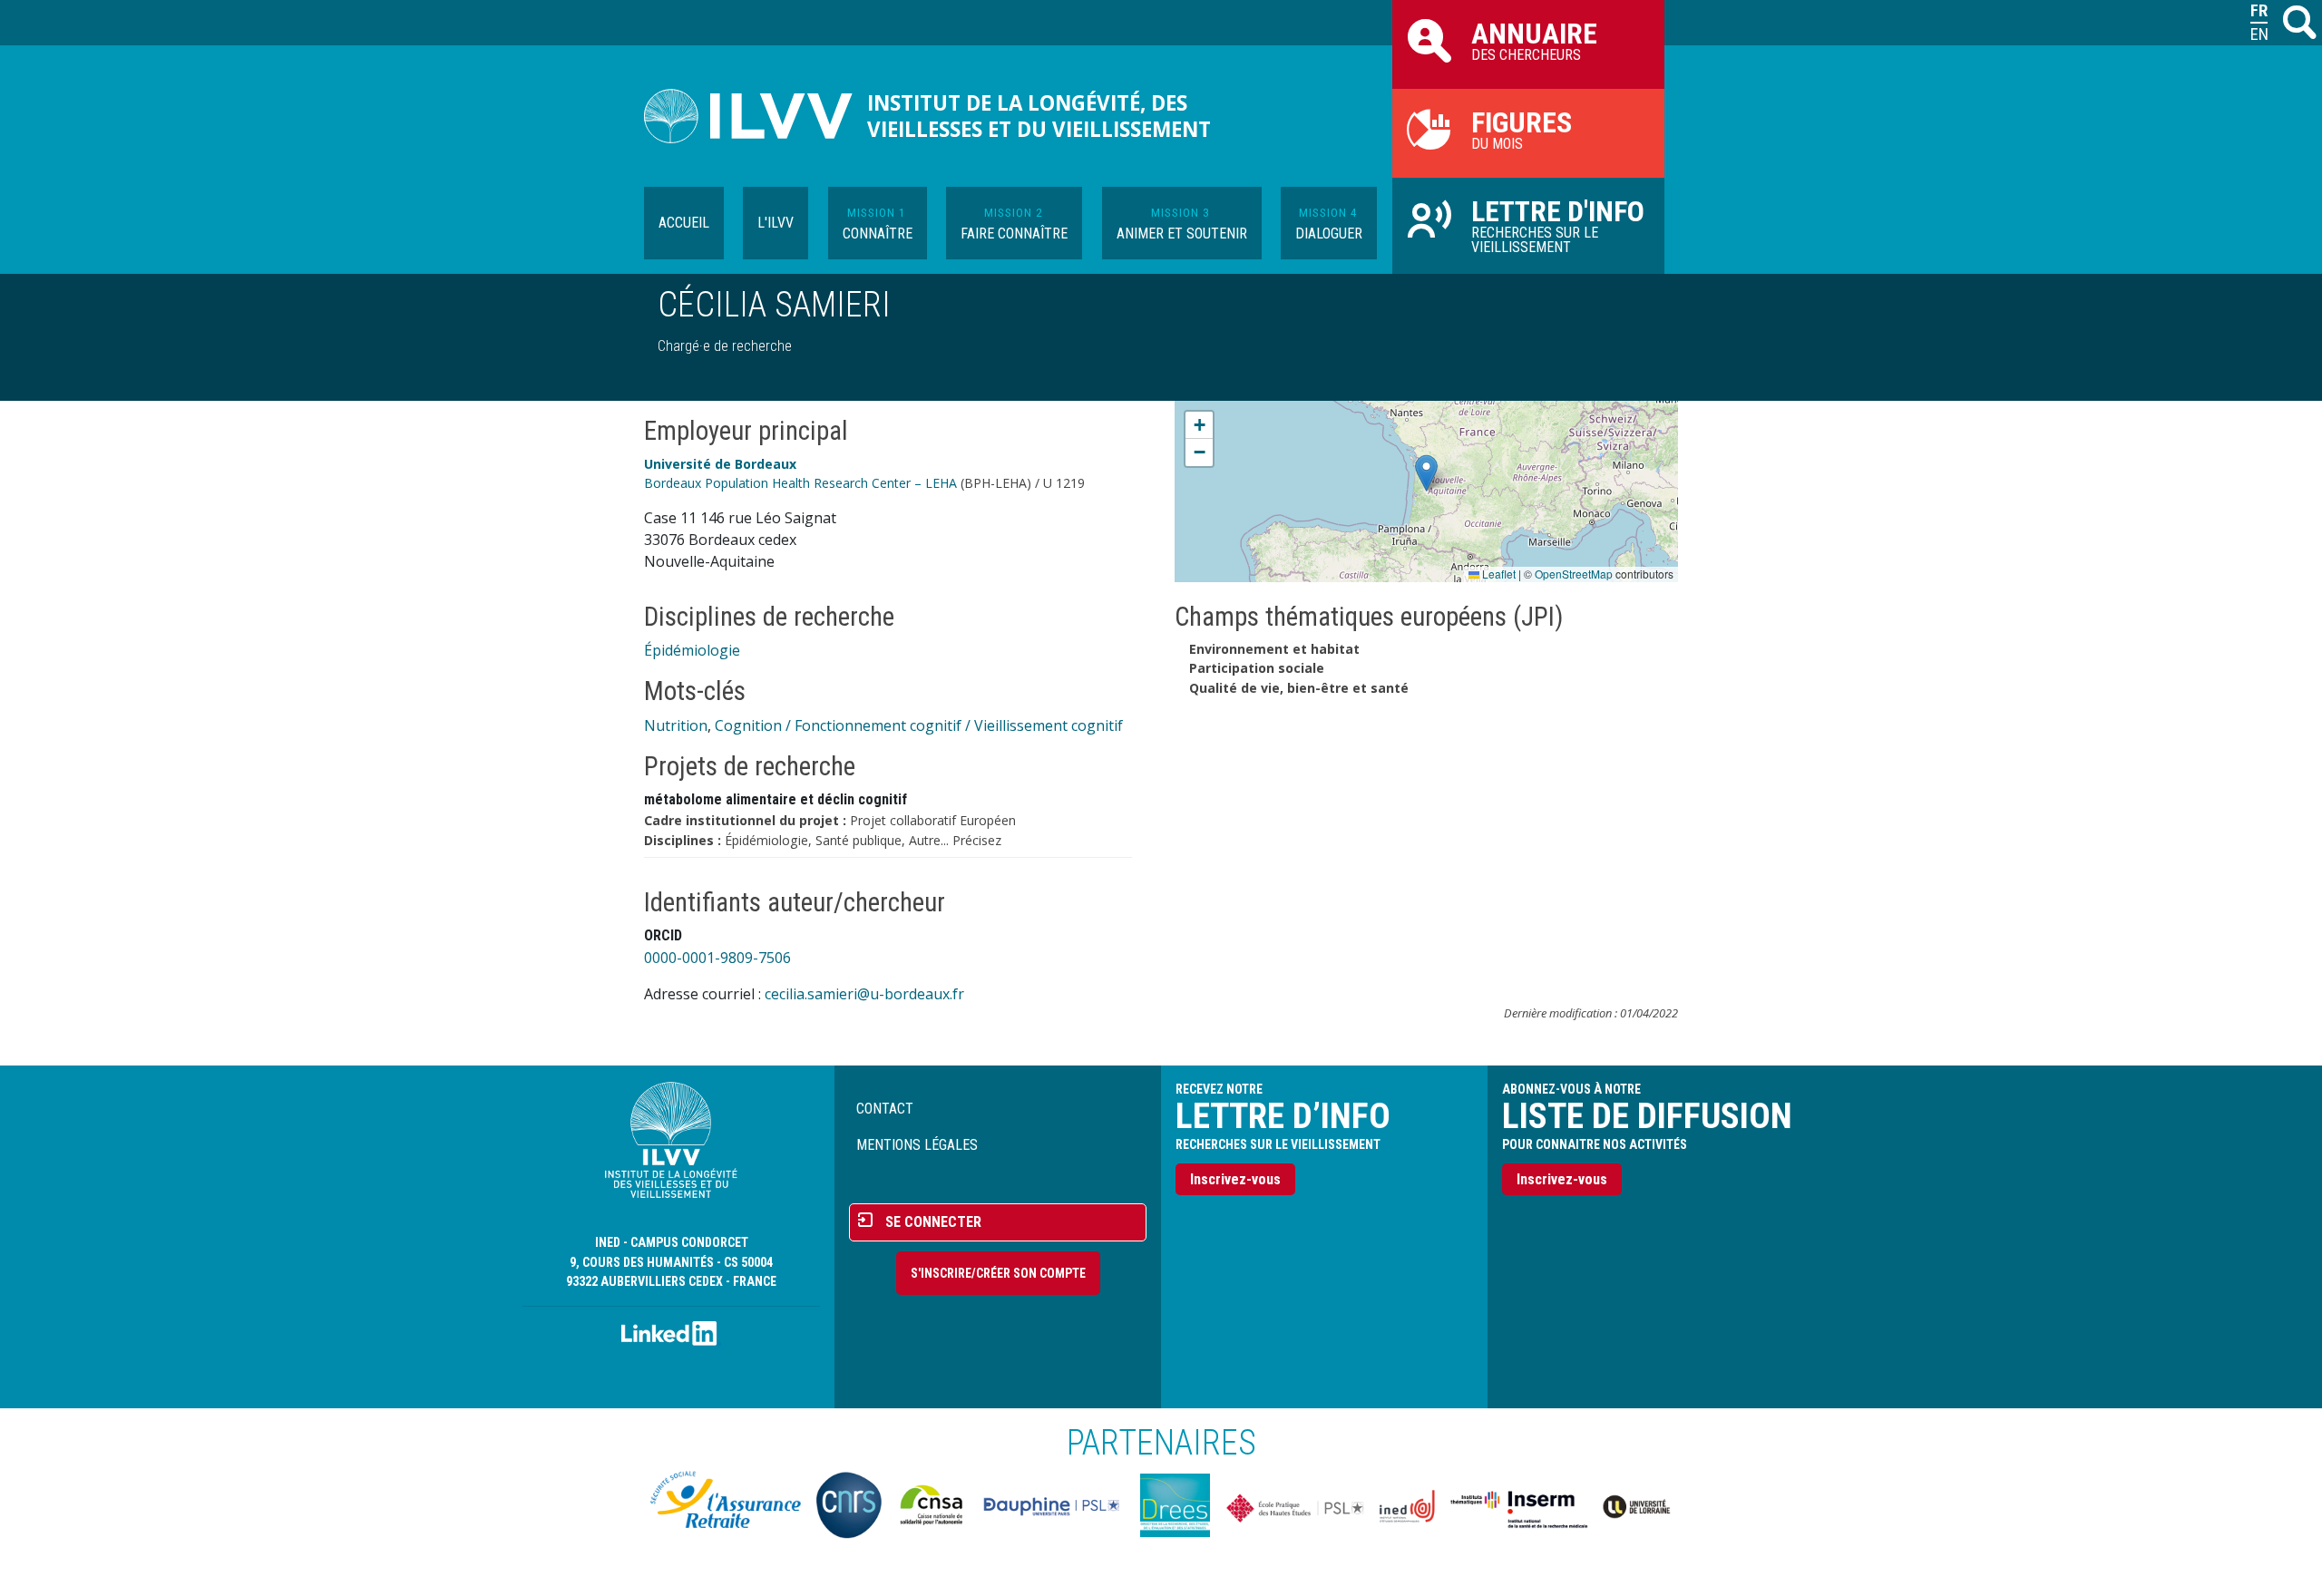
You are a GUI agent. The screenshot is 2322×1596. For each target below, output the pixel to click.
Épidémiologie (692, 650)
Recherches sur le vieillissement (1558, 225)
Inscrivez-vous (1235, 1179)
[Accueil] (756, 116)
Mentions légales (917, 1145)
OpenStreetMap (1574, 574)
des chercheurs (1534, 40)
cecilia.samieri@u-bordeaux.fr (864, 994)
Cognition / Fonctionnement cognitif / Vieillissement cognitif (919, 725)
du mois (1522, 129)
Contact (885, 1109)
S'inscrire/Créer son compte (998, 1273)
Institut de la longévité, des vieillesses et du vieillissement (1039, 116)
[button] (1426, 473)
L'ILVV (776, 223)
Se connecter (933, 1222)
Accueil (684, 223)
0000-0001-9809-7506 (717, 958)
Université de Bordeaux (720, 464)
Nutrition (676, 725)
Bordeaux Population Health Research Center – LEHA (800, 483)
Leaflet (1498, 574)
